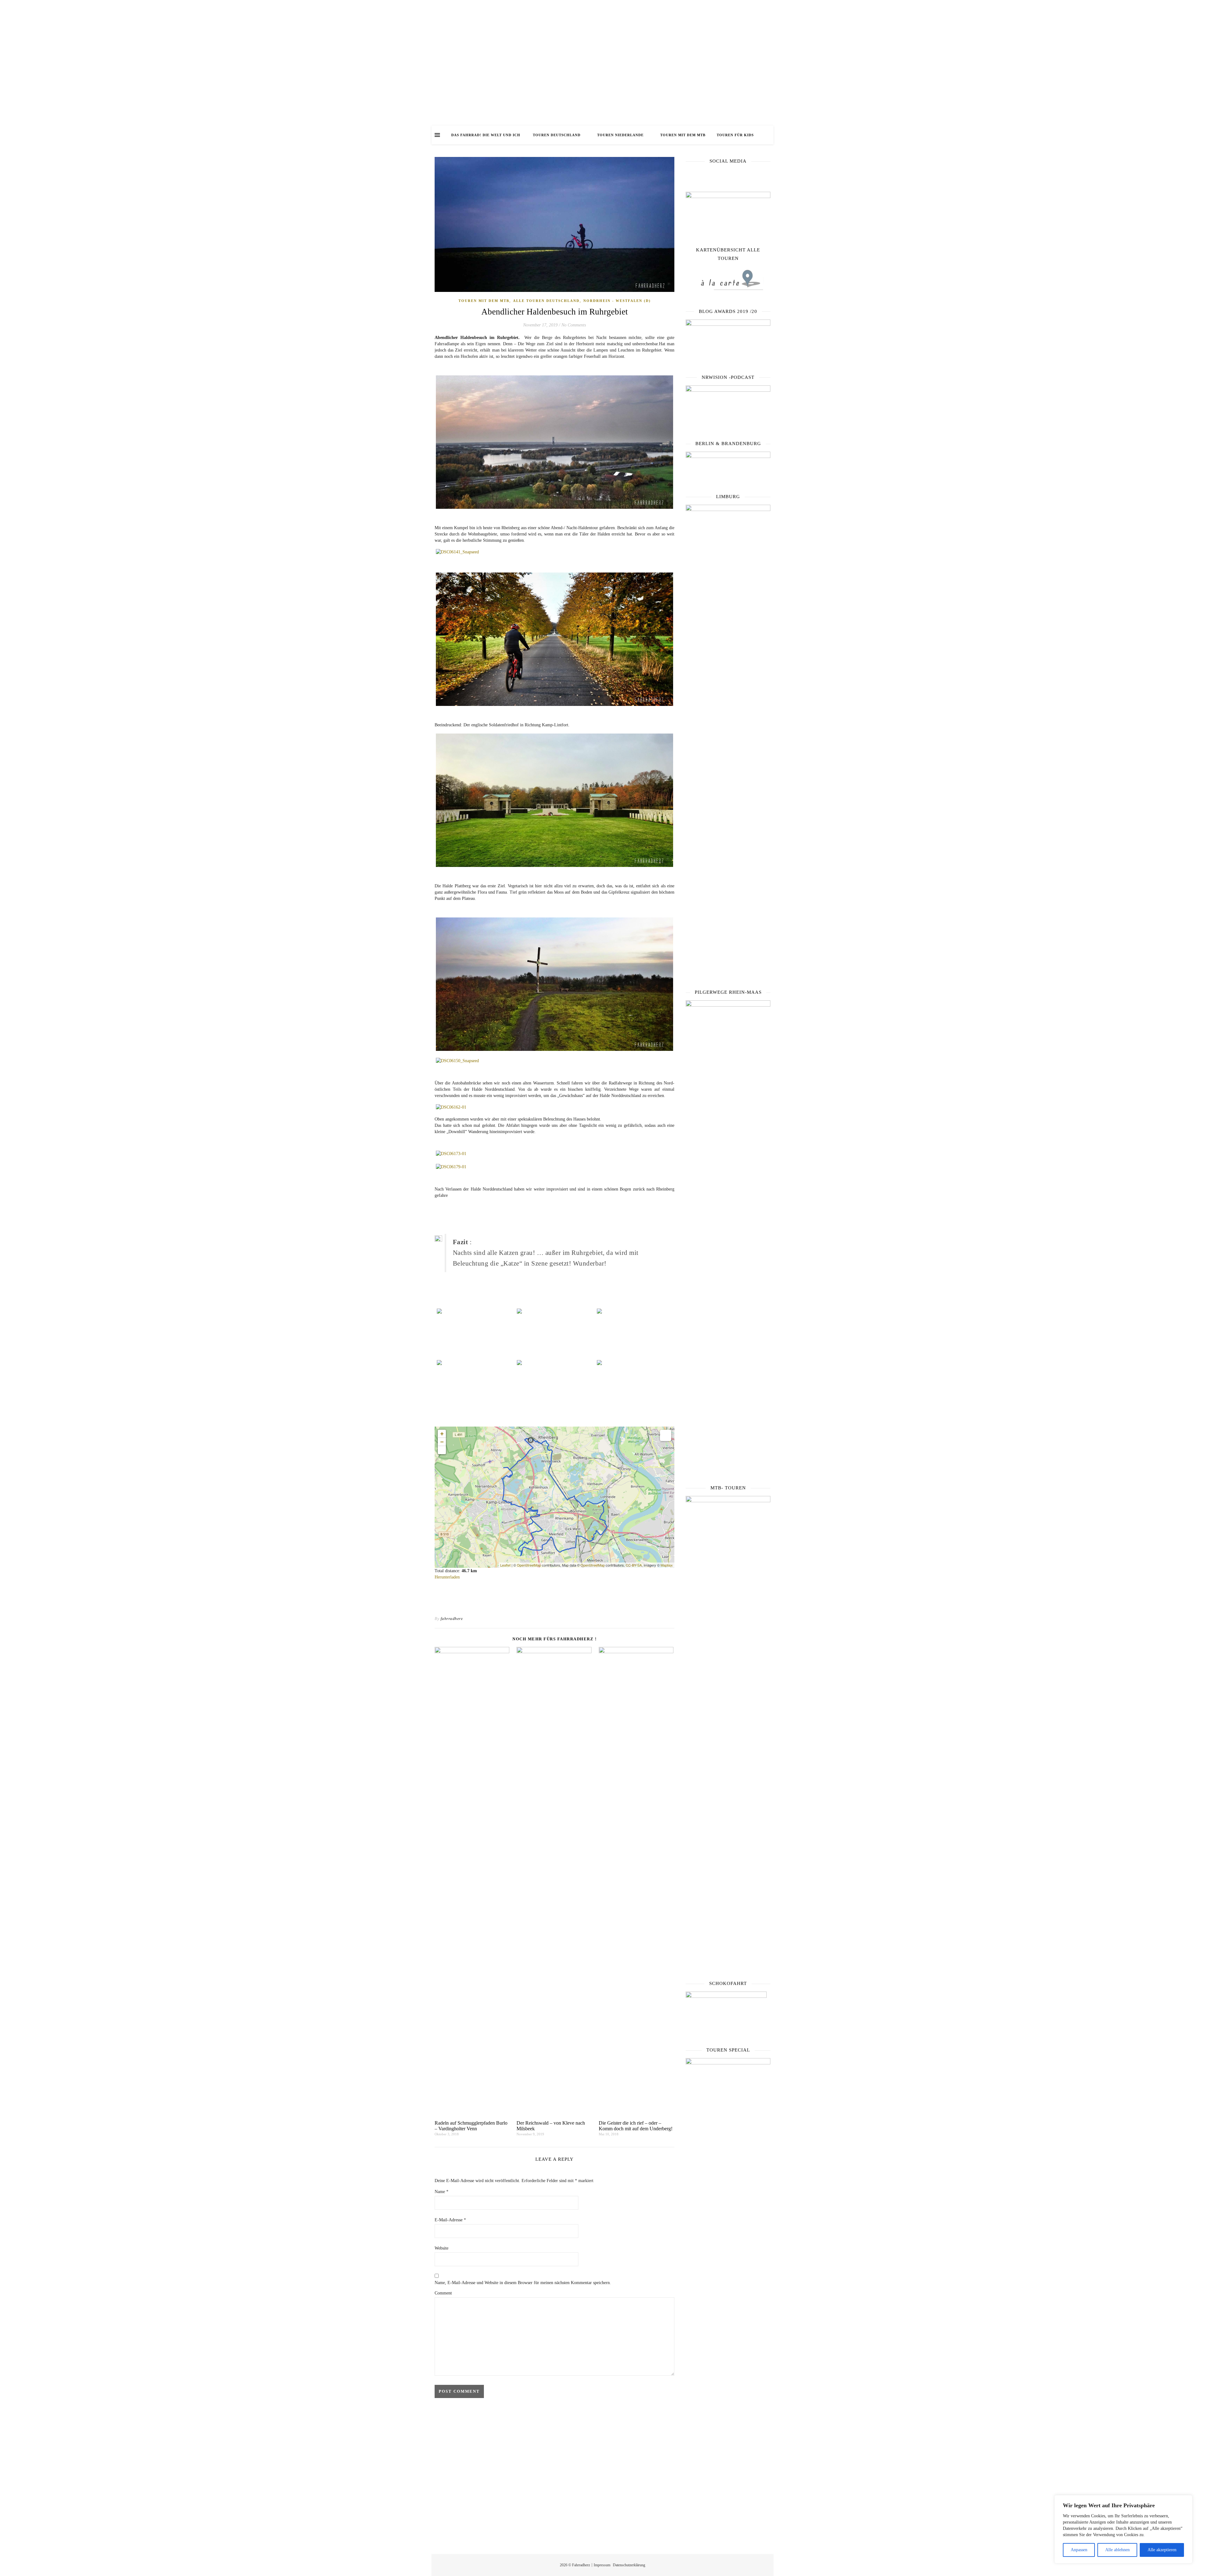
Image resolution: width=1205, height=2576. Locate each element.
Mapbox (667, 1565)
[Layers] (666, 1435)
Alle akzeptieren (1162, 2550)
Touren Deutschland (557, 135)
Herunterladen (447, 1577)
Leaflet (505, 1565)
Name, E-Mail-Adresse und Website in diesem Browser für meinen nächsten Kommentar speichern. (523, 2283)
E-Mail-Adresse (450, 2220)
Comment (443, 2293)
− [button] (442, 1442)
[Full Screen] (442, 1450)
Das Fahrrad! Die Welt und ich (486, 135)
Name (442, 2192)
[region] (1123, 2529)
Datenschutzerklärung (629, 2565)
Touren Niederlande (620, 135)
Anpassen (1079, 2550)
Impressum (602, 2565)
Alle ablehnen (1117, 2550)
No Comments (574, 325)
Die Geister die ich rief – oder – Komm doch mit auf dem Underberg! (636, 2126)
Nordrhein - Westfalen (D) (617, 301)
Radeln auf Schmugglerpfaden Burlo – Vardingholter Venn (471, 2126)
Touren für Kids (735, 135)
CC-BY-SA (634, 1565)
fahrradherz (452, 1619)
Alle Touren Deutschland (546, 301)
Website (442, 2248)
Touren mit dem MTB (683, 135)
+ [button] (442, 1434)
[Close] (1186, 2500)
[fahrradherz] (602, 63)
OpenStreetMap (529, 1565)
